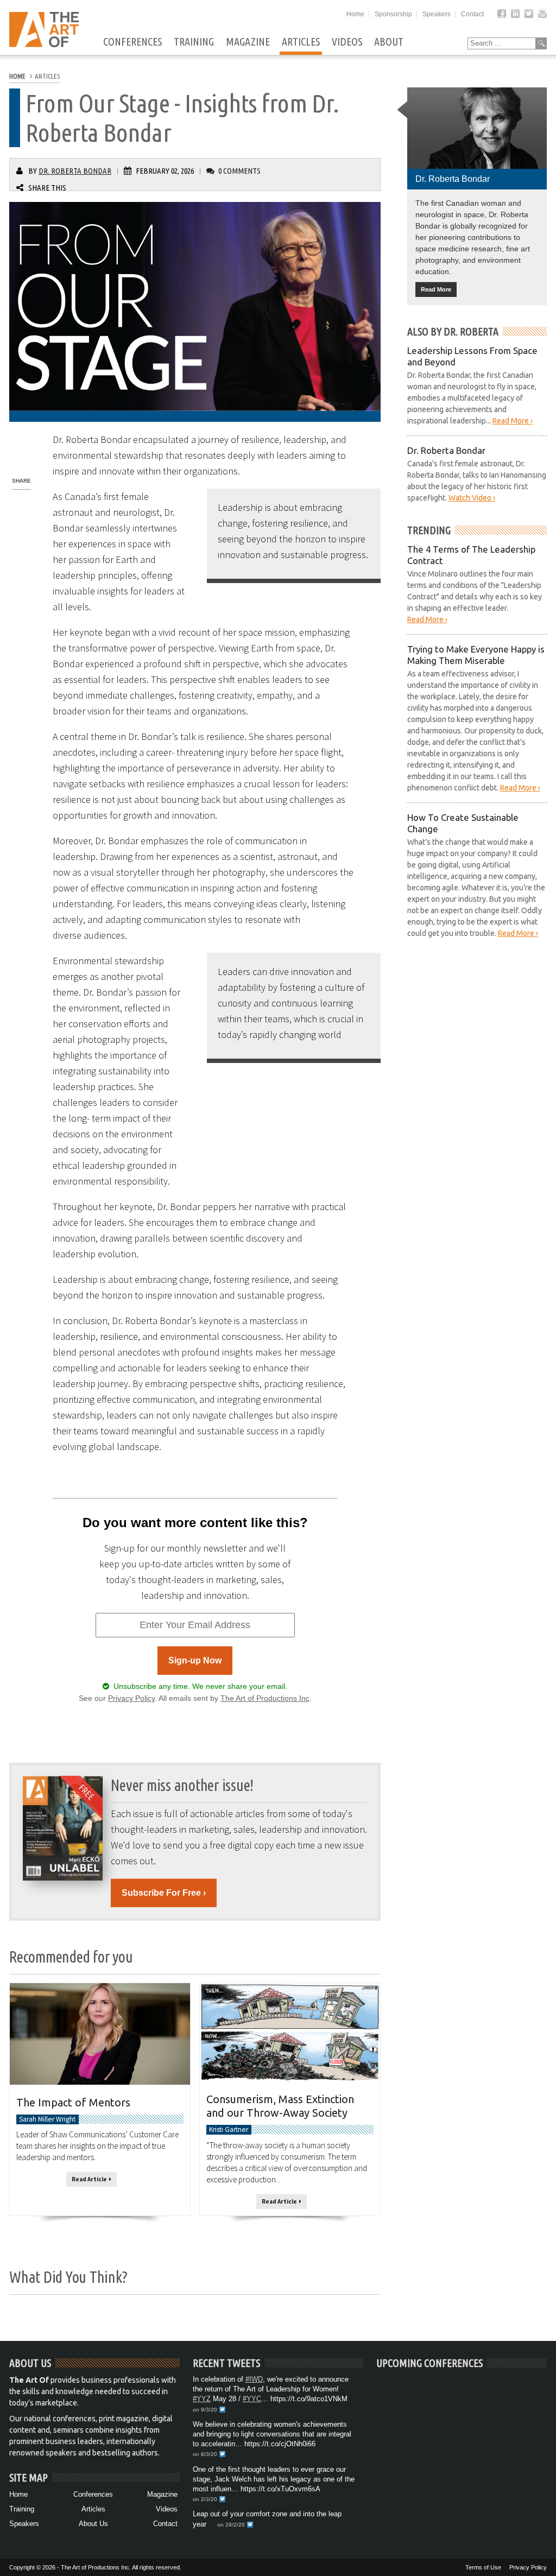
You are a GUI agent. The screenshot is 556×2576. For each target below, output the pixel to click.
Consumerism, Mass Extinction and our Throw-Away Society (280, 2106)
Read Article (90, 2180)
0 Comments (239, 171)
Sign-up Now (195, 1660)
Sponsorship (393, 14)
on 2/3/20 (205, 2499)
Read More (436, 289)
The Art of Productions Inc (265, 1698)
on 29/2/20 (231, 2525)
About (389, 42)
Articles (301, 42)
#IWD (254, 2379)
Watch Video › (472, 498)
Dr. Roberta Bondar (75, 171)
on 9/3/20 (205, 2410)
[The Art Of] (44, 44)
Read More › (513, 421)
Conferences (132, 42)
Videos (347, 42)
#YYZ (202, 2399)
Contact (472, 14)
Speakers (437, 14)
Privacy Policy (131, 1698)
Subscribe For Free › (164, 1893)
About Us (93, 2524)
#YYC (252, 2399)
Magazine (248, 42)
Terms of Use (483, 2567)
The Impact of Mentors (73, 2102)
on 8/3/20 (205, 2454)
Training (194, 42)
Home (355, 14)
